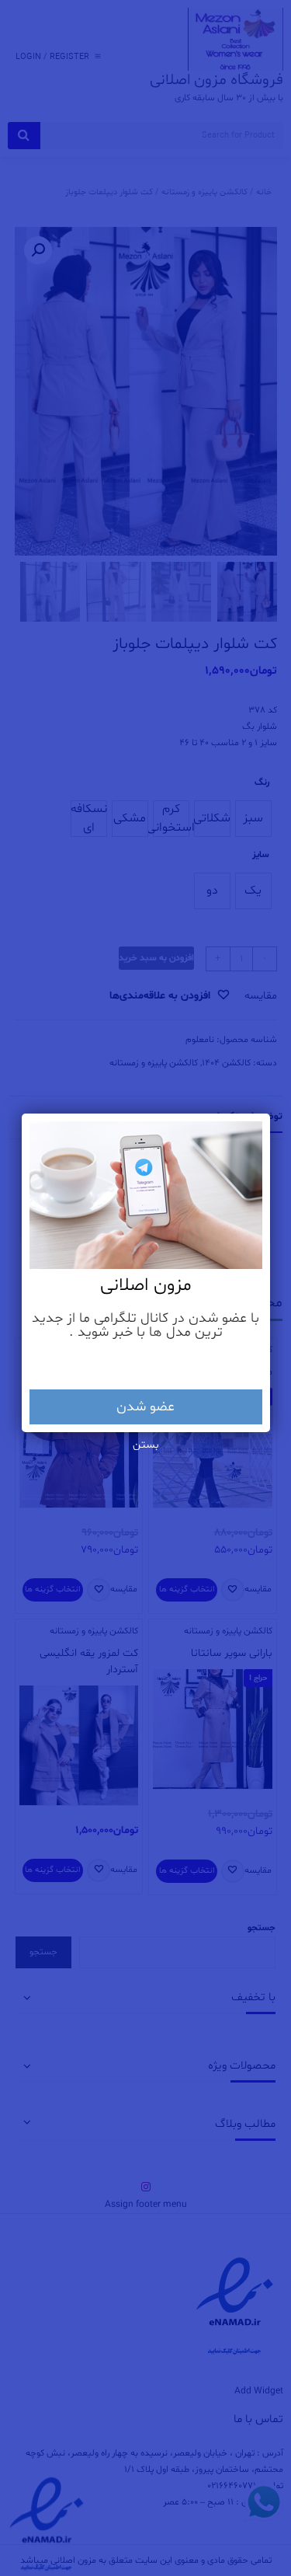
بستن (146, 1445)
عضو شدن (145, 1407)
